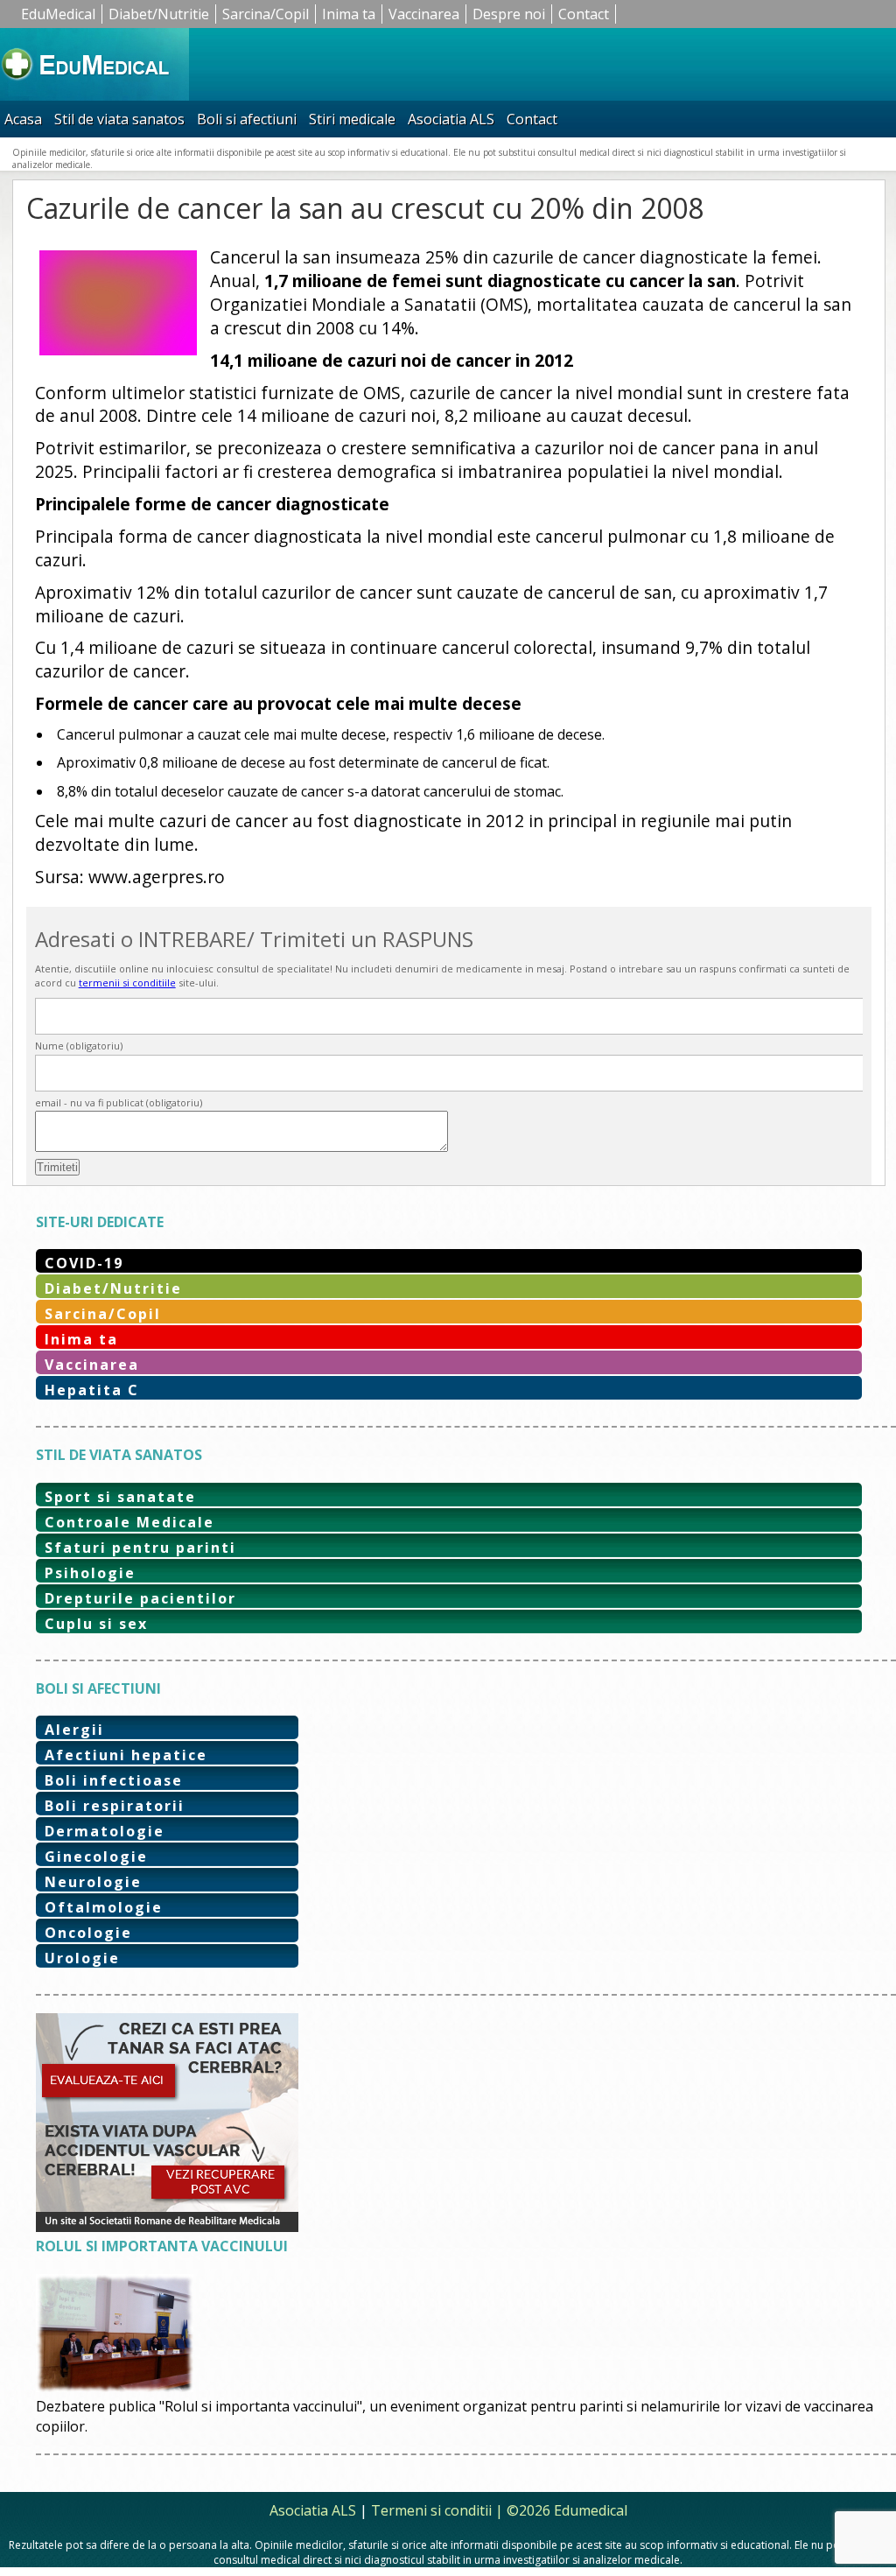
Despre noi (509, 14)
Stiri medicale (352, 119)
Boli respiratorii (115, 1806)
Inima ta (349, 14)
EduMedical (58, 14)
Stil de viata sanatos (119, 119)
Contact (584, 14)
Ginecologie (96, 1857)
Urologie (82, 1958)
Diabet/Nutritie (159, 14)
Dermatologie (105, 1831)
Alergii (74, 1730)
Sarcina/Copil (266, 14)
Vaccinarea (424, 14)
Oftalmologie (104, 1907)
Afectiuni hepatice (126, 1755)
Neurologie (93, 1882)
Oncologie (88, 1933)
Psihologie (90, 1573)
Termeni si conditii (431, 2510)
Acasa (23, 119)
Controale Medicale (129, 1522)
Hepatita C (92, 1390)
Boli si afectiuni (247, 119)
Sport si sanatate (120, 1497)
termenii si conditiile (127, 983)
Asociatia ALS (451, 119)
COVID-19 (84, 1263)
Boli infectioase (114, 1780)
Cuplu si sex (96, 1624)
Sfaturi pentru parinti (140, 1548)
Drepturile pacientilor (140, 1598)
